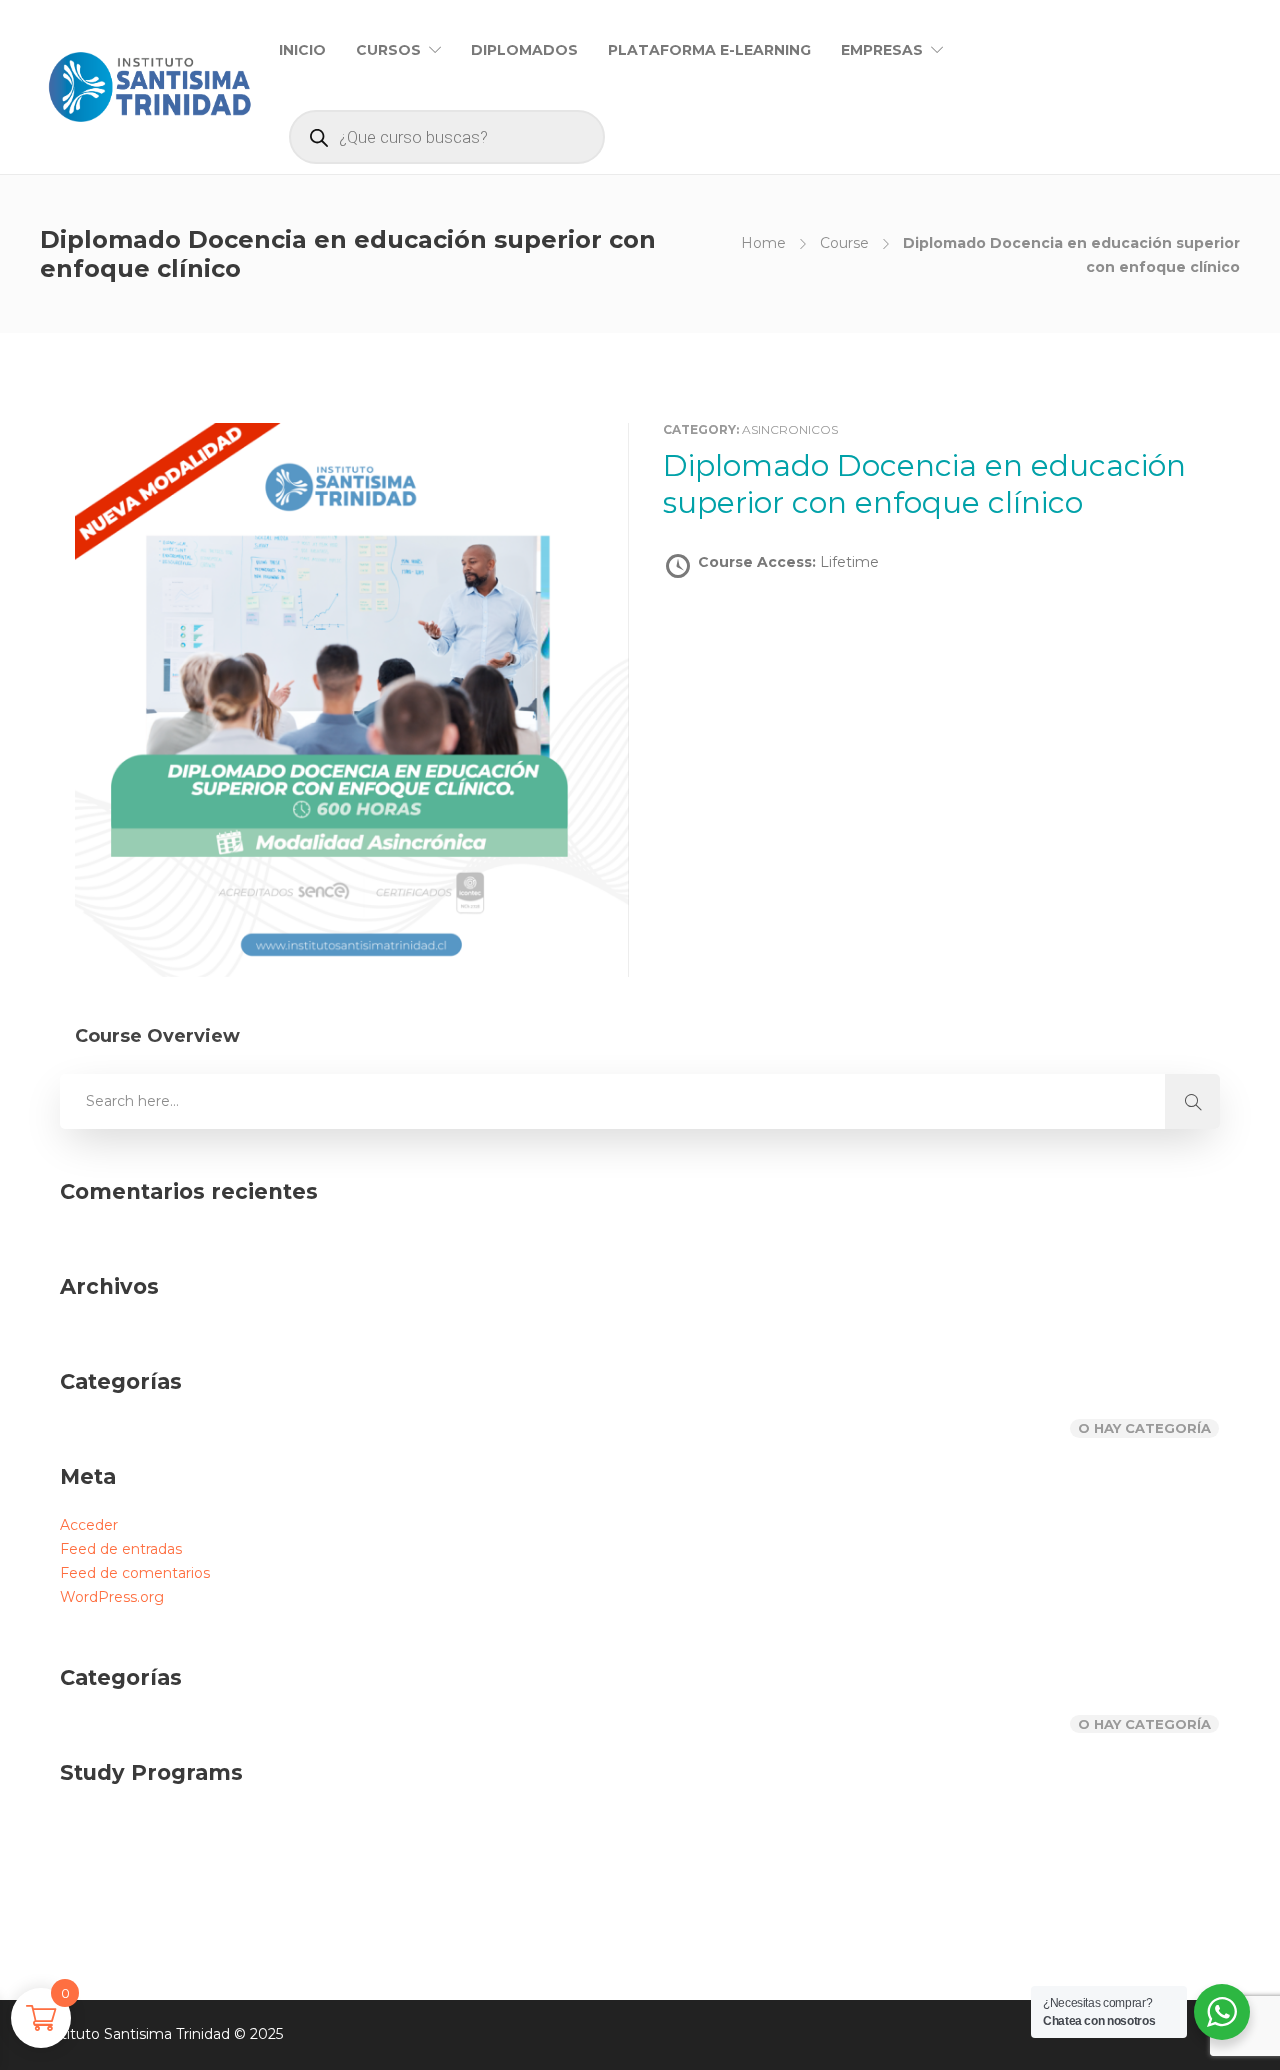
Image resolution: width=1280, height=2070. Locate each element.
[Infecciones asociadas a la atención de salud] (302, 1852)
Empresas (882, 50)
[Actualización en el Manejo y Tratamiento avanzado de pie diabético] (102, 1852)
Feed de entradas (121, 1549)
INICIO (302, 50)
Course (844, 243)
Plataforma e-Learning (709, 50)
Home (763, 243)
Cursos (388, 50)
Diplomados (524, 50)
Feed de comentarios (135, 1573)
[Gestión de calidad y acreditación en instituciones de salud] (202, 1852)
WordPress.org (112, 1597)
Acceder (89, 1525)
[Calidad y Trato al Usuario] (502, 1852)
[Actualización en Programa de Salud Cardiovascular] (402, 1852)
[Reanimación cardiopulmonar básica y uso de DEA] (602, 1852)
